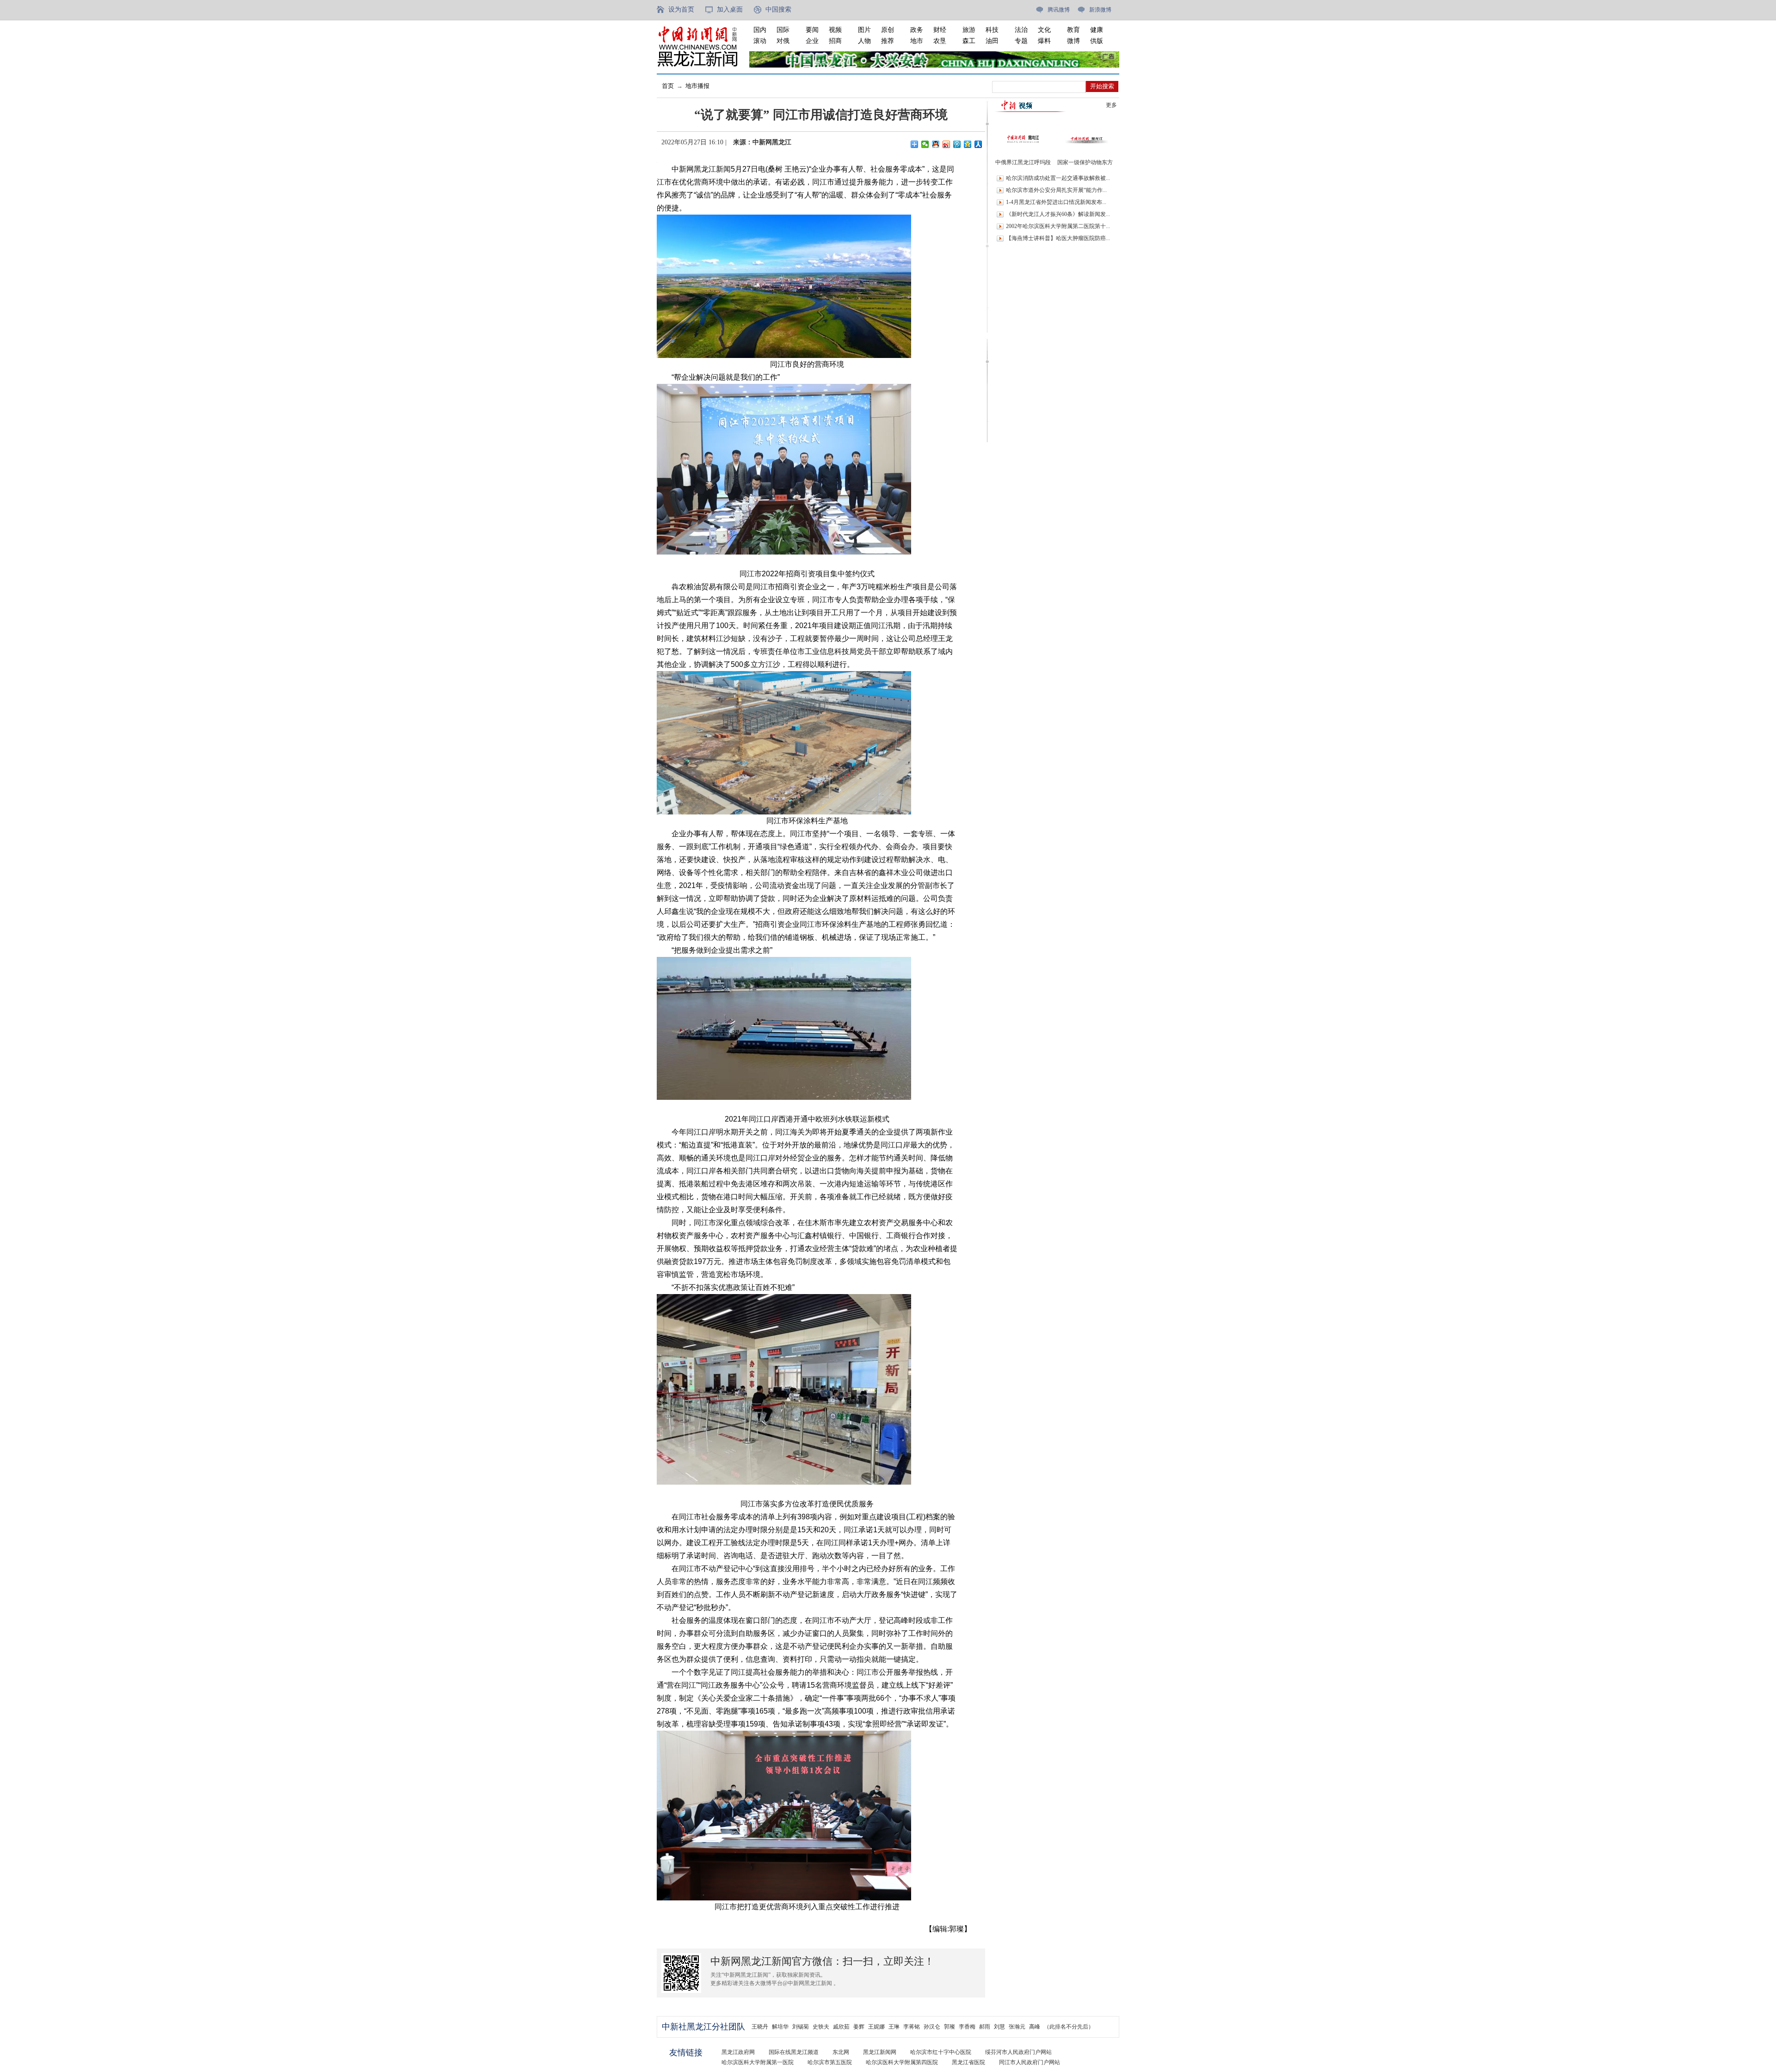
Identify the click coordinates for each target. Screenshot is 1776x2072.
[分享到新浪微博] (947, 144)
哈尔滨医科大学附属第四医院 (902, 2062)
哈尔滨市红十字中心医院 (941, 2052)
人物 (864, 41)
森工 (969, 41)
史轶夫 (821, 2027)
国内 (760, 30)
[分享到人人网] (978, 144)
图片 (864, 30)
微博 (1073, 41)
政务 (917, 30)
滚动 (760, 41)
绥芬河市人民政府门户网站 (1018, 2052)
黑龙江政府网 (738, 2052)
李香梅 (967, 2027)
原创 (888, 30)
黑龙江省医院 (968, 2062)
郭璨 (950, 2027)
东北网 (841, 2052)
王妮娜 (876, 2027)
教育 (1073, 30)
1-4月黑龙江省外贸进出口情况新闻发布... (1056, 202)
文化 (1044, 30)
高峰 (1035, 2027)
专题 (1021, 41)
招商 (835, 41)
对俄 (783, 41)
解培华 (780, 2027)
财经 (940, 30)
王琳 (894, 2027)
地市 (917, 41)
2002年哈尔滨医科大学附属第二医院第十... (1058, 226)
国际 (783, 30)
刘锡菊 (801, 2027)
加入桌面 (730, 9)
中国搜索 (778, 9)
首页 (668, 86)
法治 (1021, 30)
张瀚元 (1017, 2027)
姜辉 (859, 2027)
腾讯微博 (1059, 10)
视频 (835, 30)
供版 (1097, 41)
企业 (812, 41)
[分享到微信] (925, 144)
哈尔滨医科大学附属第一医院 (758, 2062)
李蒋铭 (912, 2027)
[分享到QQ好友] (936, 144)
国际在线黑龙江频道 (794, 2052)
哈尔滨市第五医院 (830, 2062)
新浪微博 (1100, 10)
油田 (992, 41)
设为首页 (681, 9)
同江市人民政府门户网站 (1030, 2062)
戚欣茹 (841, 2027)
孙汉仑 (932, 2027)
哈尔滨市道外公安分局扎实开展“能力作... (1056, 190)
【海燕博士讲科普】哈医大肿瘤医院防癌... (1058, 238)
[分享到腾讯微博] (957, 144)
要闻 (812, 30)
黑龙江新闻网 (880, 2052)
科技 (992, 30)
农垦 (940, 41)
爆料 (1044, 41)
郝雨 (985, 2027)
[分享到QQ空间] (968, 144)
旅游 (969, 30)
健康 (1097, 30)
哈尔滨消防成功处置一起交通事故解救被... (1058, 178)
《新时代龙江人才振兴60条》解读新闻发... (1058, 214)
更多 (1111, 105)
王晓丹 (760, 2027)
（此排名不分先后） (1069, 2027)
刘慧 (999, 2027)
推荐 (888, 41)
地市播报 (697, 86)
